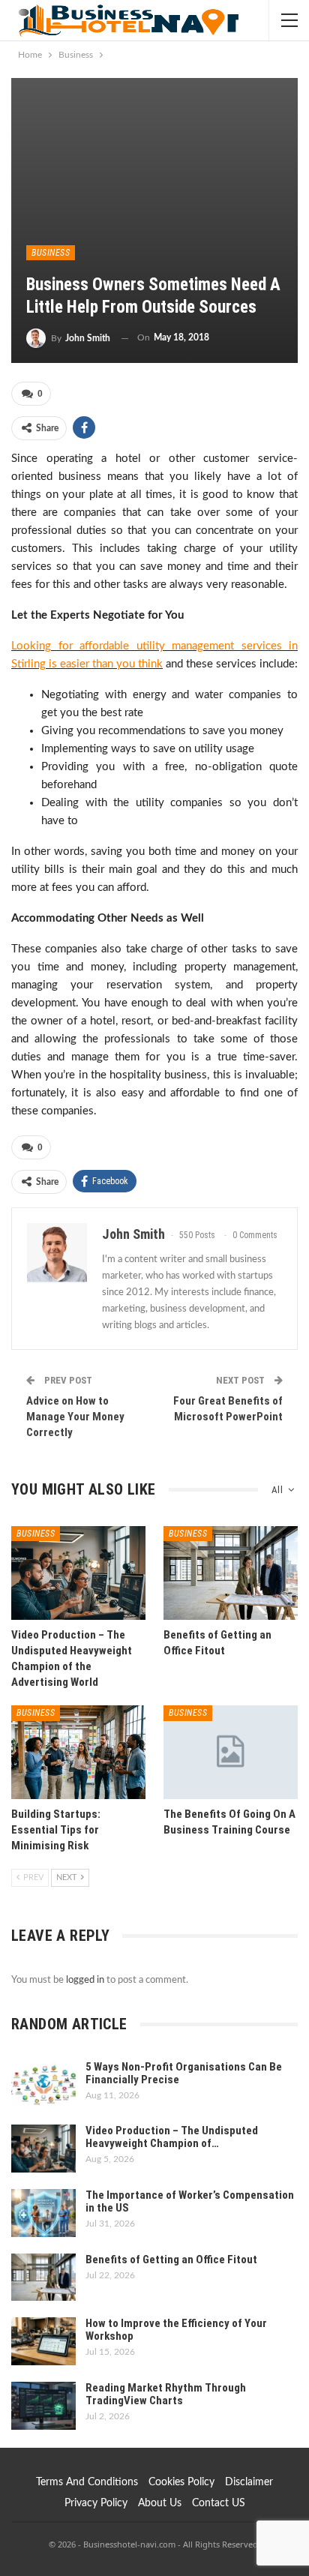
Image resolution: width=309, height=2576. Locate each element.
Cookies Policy (181, 2482)
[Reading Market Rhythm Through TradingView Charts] (43, 2406)
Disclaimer (249, 2482)
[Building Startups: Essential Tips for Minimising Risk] (78, 1752)
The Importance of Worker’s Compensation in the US (190, 2201)
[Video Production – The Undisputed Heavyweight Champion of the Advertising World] (78, 1573)
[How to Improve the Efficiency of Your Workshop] (43, 2341)
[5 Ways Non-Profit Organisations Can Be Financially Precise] (43, 2085)
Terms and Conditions (87, 2482)
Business (51, 253)
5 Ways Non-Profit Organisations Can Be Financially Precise (184, 2073)
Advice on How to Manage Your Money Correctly (75, 1417)
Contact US (219, 2503)
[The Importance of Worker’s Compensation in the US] (43, 2213)
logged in (85, 1980)
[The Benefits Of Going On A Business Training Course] (231, 1752)
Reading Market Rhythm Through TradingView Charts (166, 2394)
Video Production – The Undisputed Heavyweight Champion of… (172, 2137)
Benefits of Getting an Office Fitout (171, 2260)
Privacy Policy (96, 2503)
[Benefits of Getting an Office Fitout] (231, 1573)
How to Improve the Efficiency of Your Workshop (176, 2330)
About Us (160, 2503)
